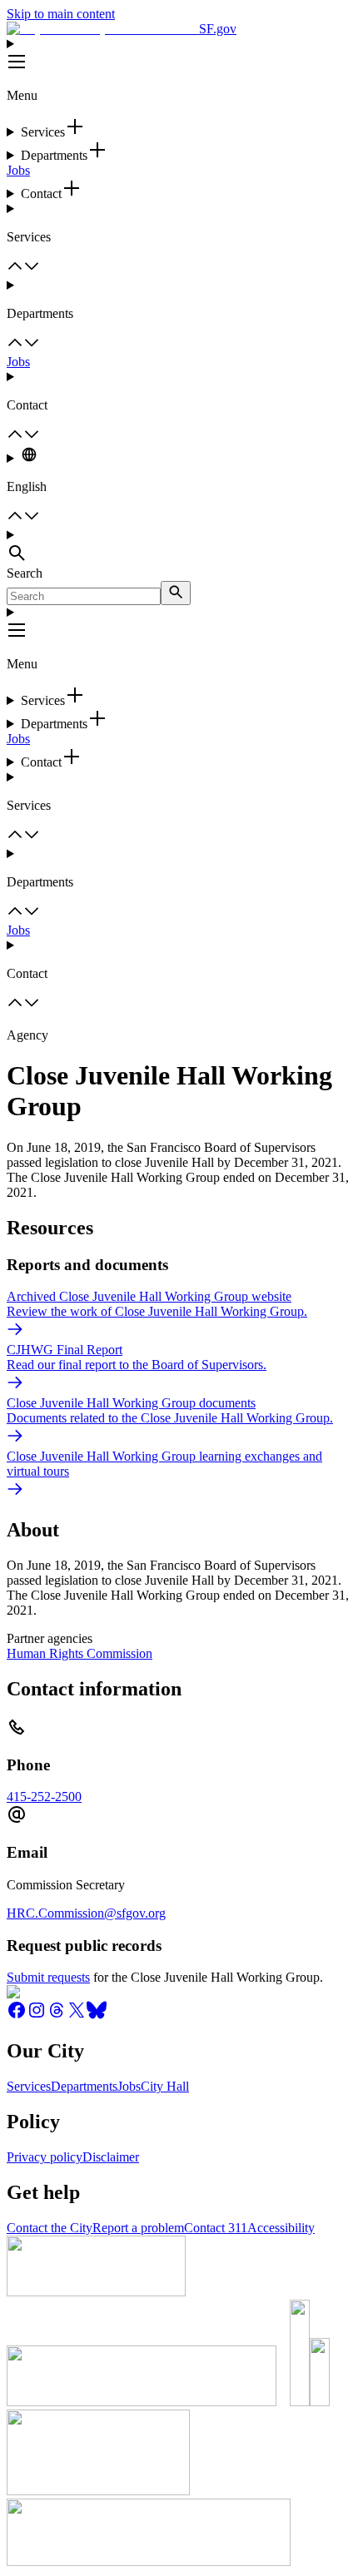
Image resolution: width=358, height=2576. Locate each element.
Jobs (18, 170)
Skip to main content (61, 14)
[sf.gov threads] (57, 2015)
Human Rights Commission (80, 1653)
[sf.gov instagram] (37, 2015)
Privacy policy (45, 2157)
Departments (84, 2086)
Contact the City (50, 2228)
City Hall (165, 2086)
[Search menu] (179, 547)
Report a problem (138, 2228)
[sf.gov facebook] (17, 2015)
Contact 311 (216, 2228)
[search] (176, 593)
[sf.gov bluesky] (97, 2015)
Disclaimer (111, 2157)
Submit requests (48, 1977)
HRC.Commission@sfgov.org (86, 1913)
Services (29, 2086)
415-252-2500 (44, 1797)
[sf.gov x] (77, 2015)
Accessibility (281, 2228)
